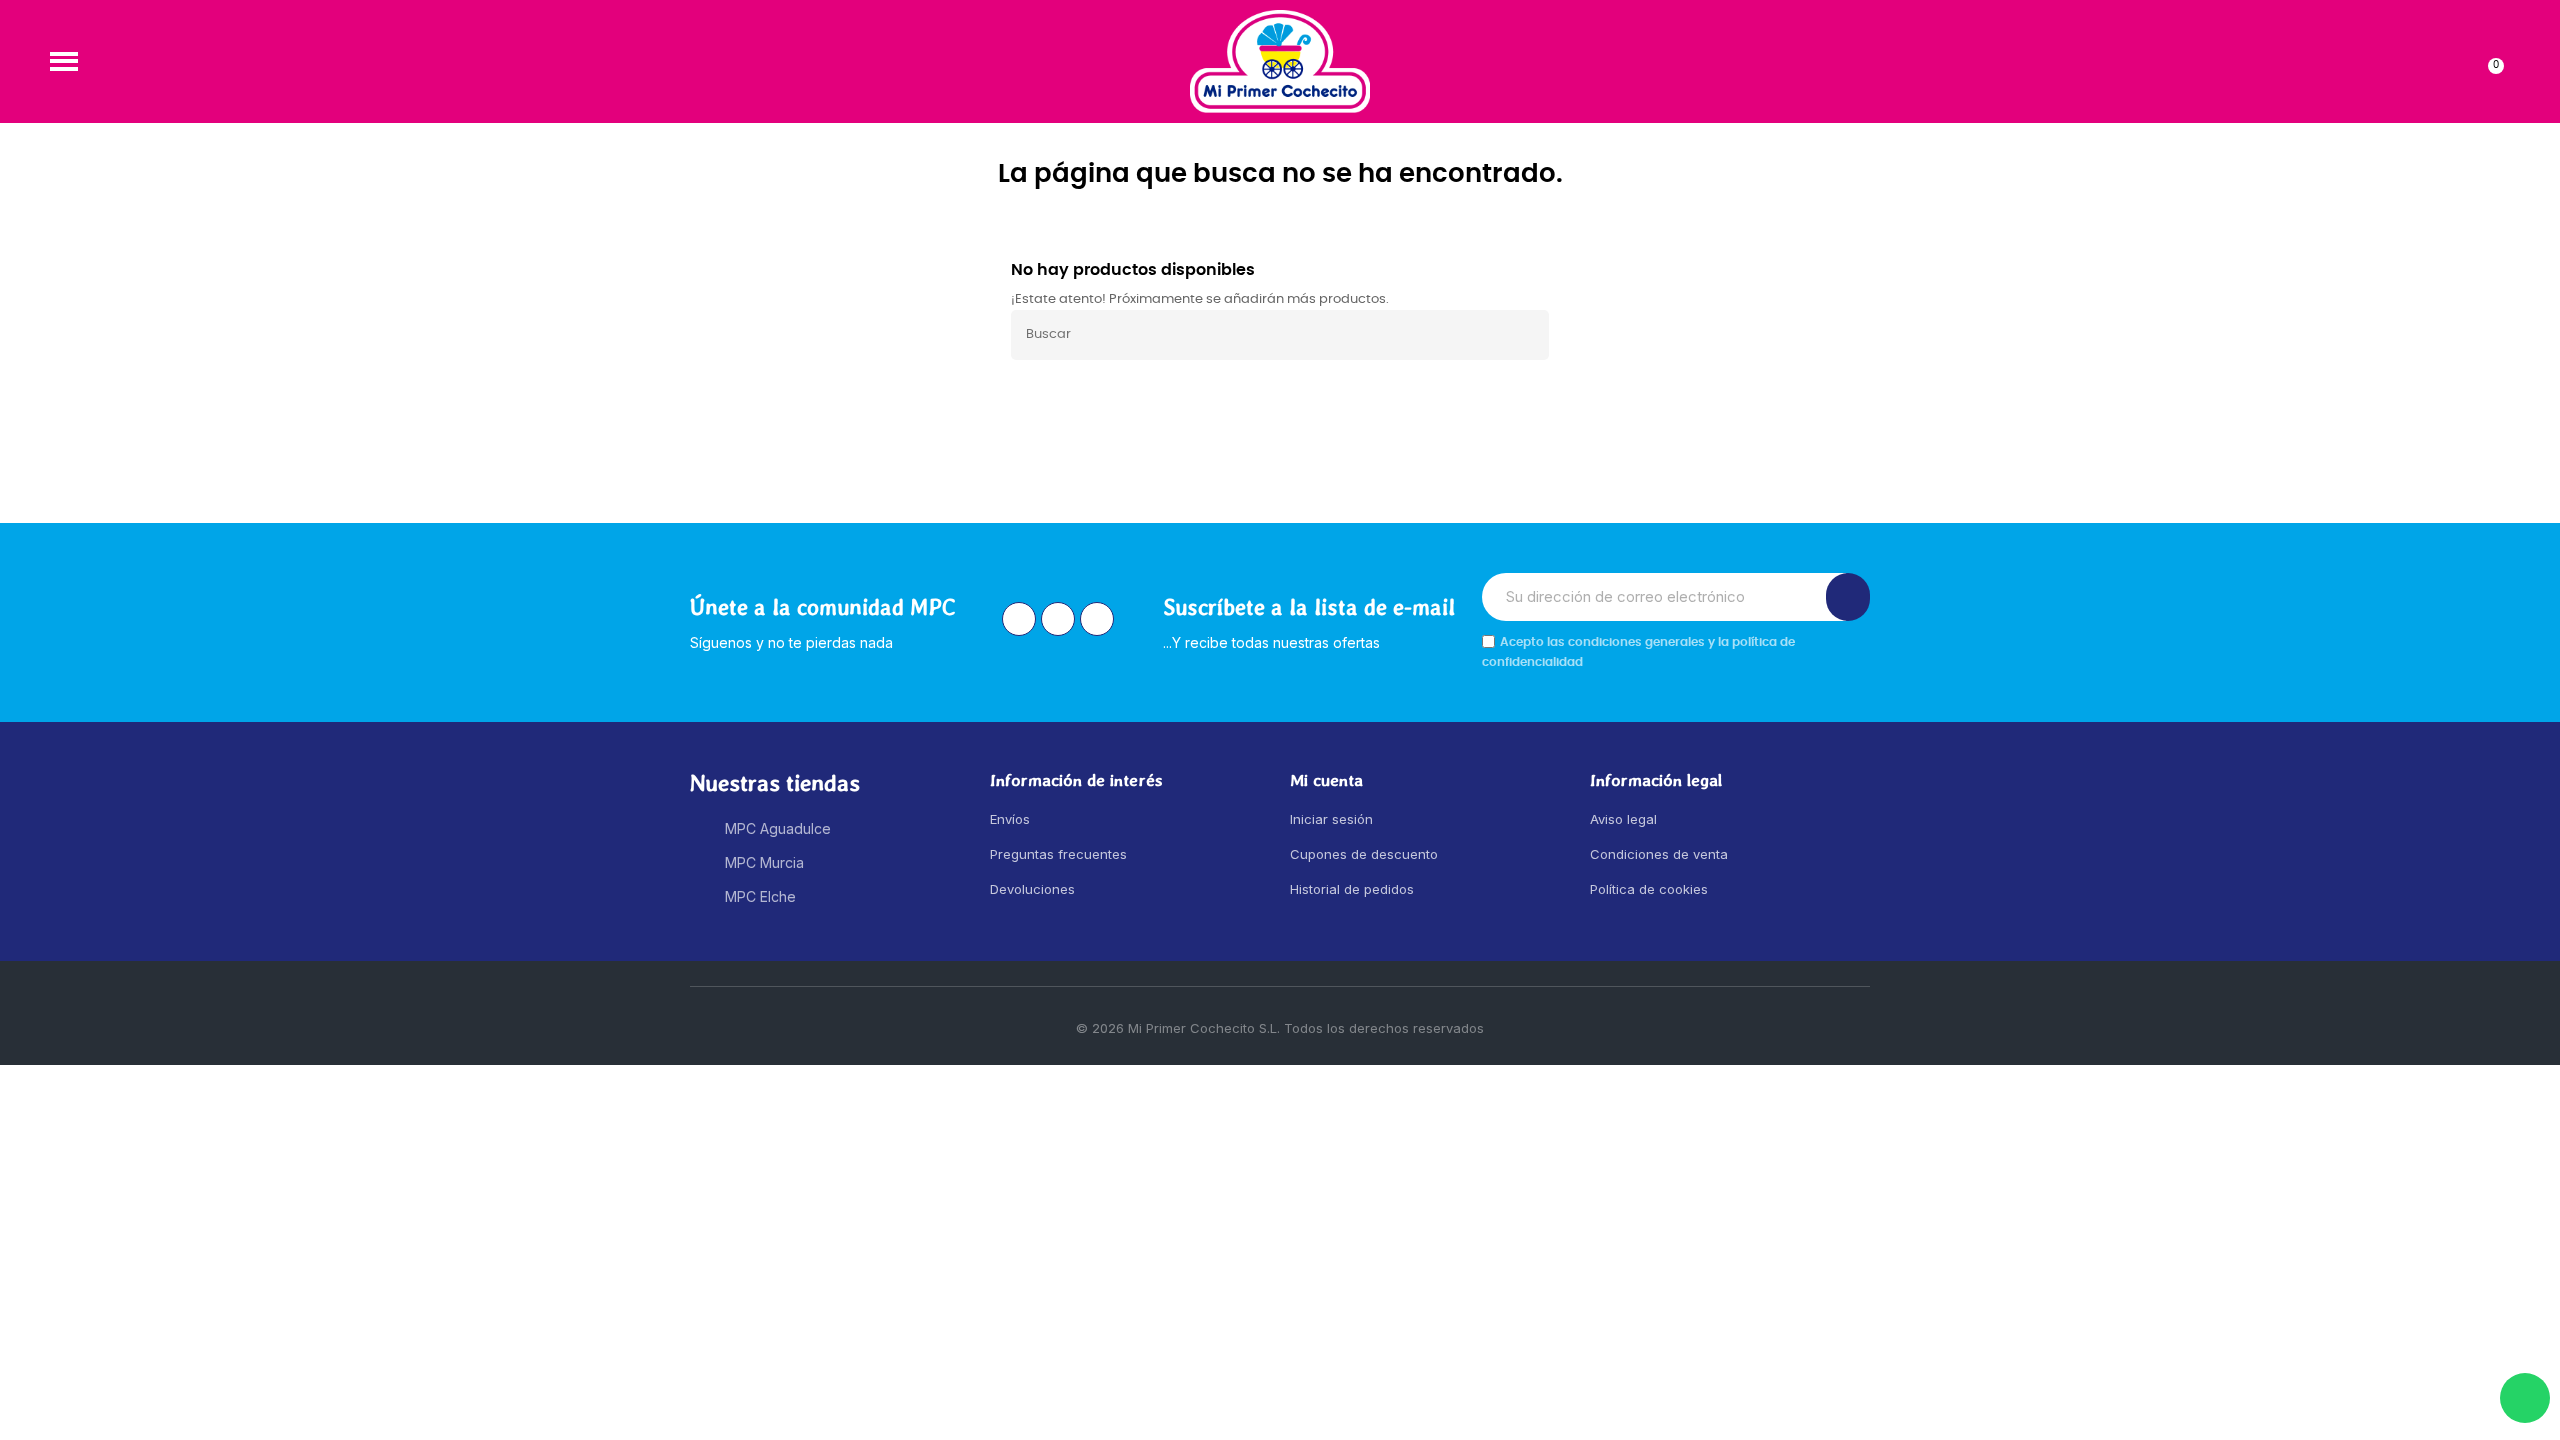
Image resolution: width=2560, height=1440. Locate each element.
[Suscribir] (1848, 597)
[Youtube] (1097, 619)
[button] (64, 61)
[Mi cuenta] (2456, 61)
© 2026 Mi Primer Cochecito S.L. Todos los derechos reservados (1280, 1028)
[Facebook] (1058, 619)
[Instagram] (1019, 619)
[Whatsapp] (2525, 1398)
